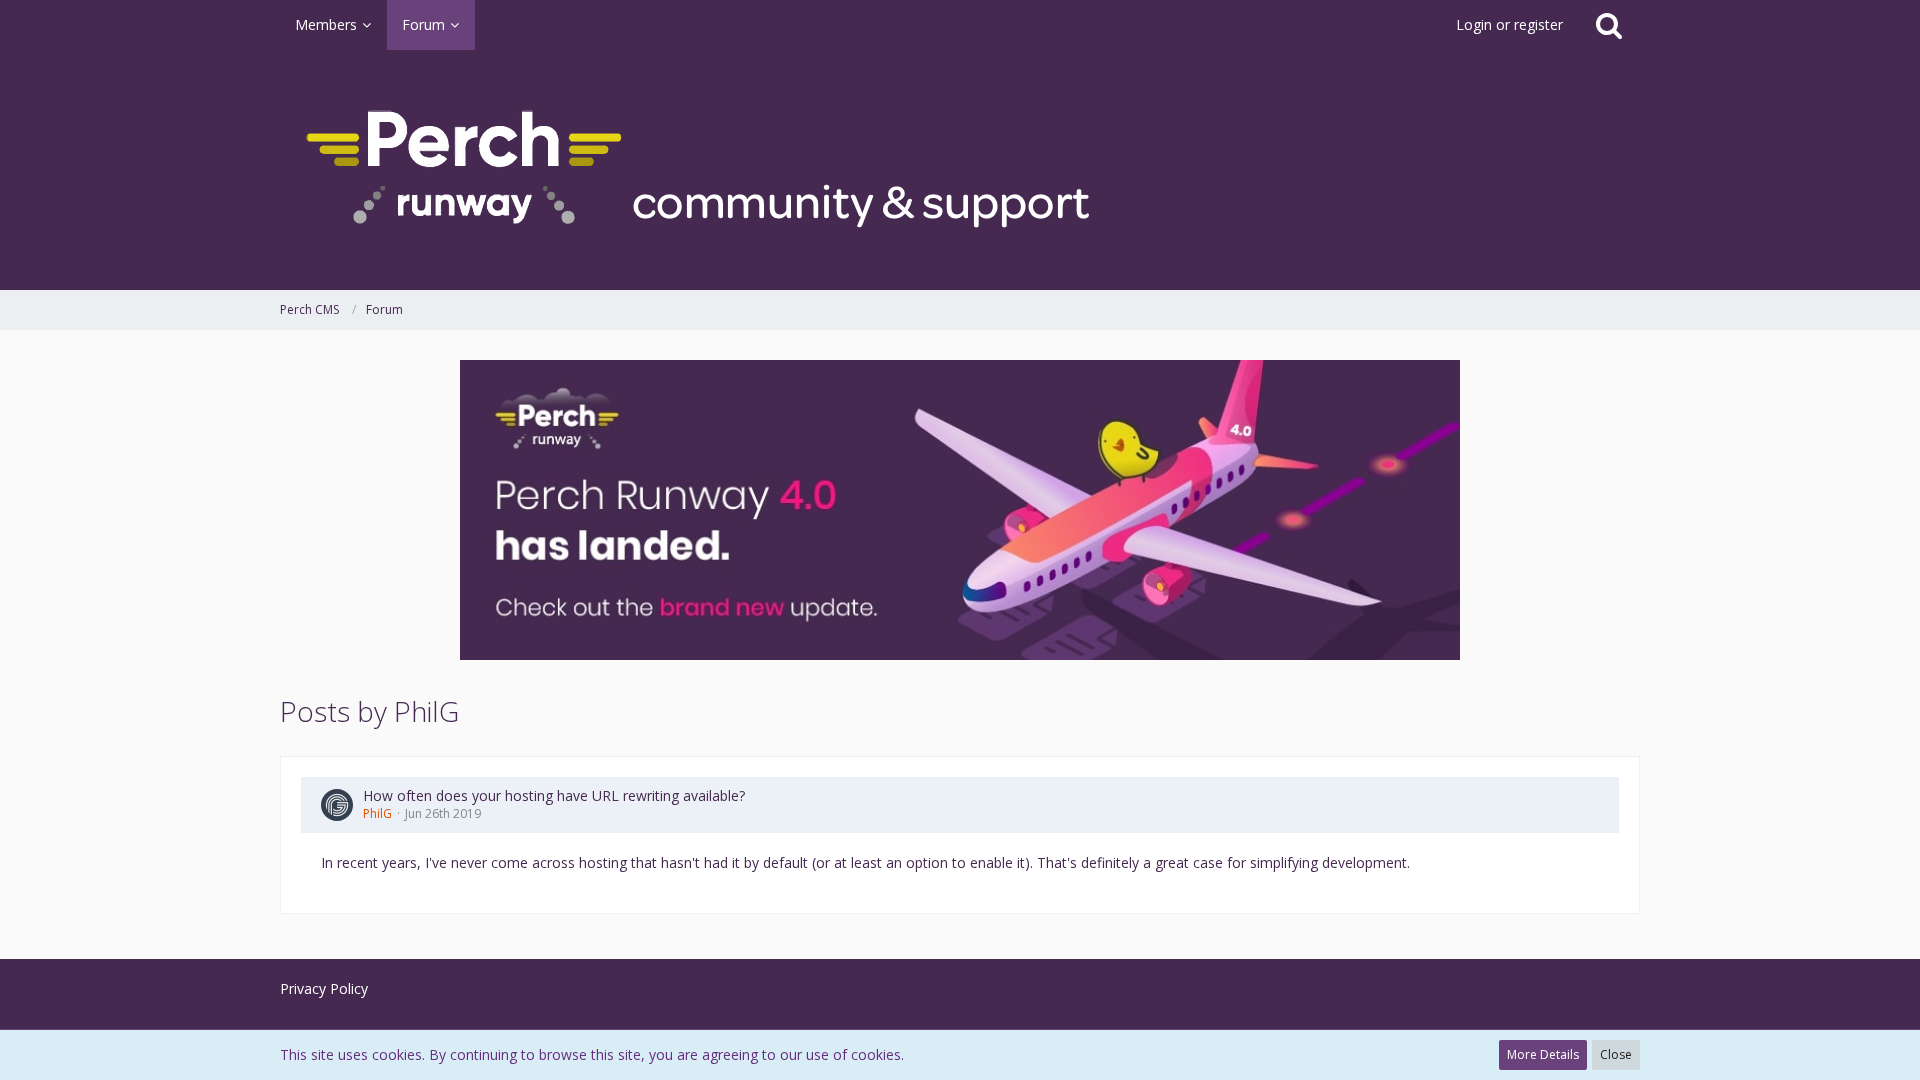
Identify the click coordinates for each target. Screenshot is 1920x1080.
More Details (1543, 1054)
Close (1616, 1054)
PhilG (377, 813)
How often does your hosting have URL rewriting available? (554, 795)
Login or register (1509, 24)
